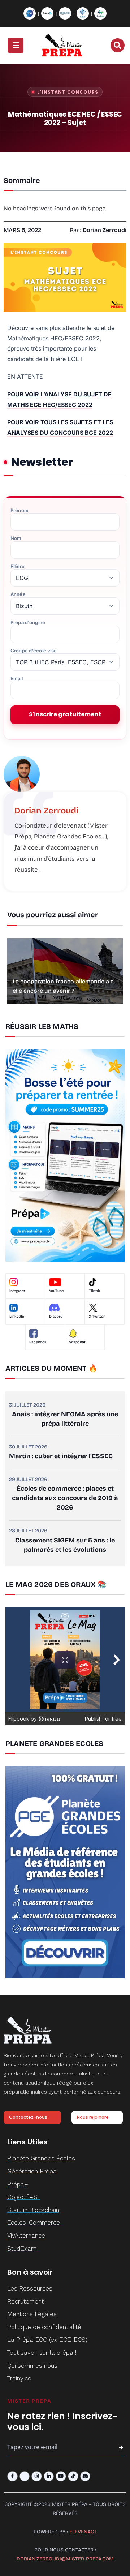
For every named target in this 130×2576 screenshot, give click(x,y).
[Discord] (85, 2476)
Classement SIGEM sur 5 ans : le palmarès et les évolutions (65, 1545)
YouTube (57, 1291)
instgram (17, 1291)
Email (17, 679)
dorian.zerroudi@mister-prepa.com (65, 2559)
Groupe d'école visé (34, 651)
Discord (56, 1317)
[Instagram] (37, 2476)
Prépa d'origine (28, 622)
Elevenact (83, 2532)
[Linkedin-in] (49, 2476)
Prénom (19, 510)
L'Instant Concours (68, 92)
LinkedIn (17, 1317)
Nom (16, 538)
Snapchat (77, 1342)
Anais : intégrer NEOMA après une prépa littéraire (65, 1419)
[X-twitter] (25, 2476)
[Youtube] (61, 2476)
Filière (18, 566)
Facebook (38, 1342)
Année (18, 594)
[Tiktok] (73, 2476)
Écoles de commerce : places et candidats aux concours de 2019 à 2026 (65, 1498)
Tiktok (94, 1291)
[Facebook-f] (12, 2476)
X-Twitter (97, 1317)
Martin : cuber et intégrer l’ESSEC (61, 1456)
